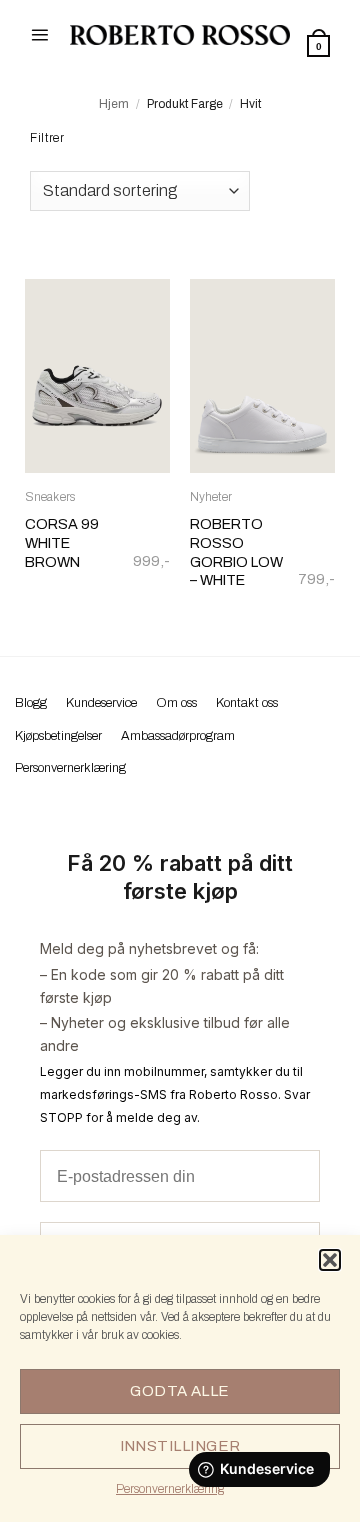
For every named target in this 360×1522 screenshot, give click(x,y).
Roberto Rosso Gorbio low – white (236, 552)
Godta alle (180, 1391)
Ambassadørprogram (178, 736)
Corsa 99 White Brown (62, 542)
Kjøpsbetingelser (58, 736)
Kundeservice (101, 703)
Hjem (114, 104)
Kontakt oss (247, 703)
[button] (330, 1260)
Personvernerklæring (170, 1489)
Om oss (176, 703)
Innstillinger (180, 1446)
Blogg (31, 703)
